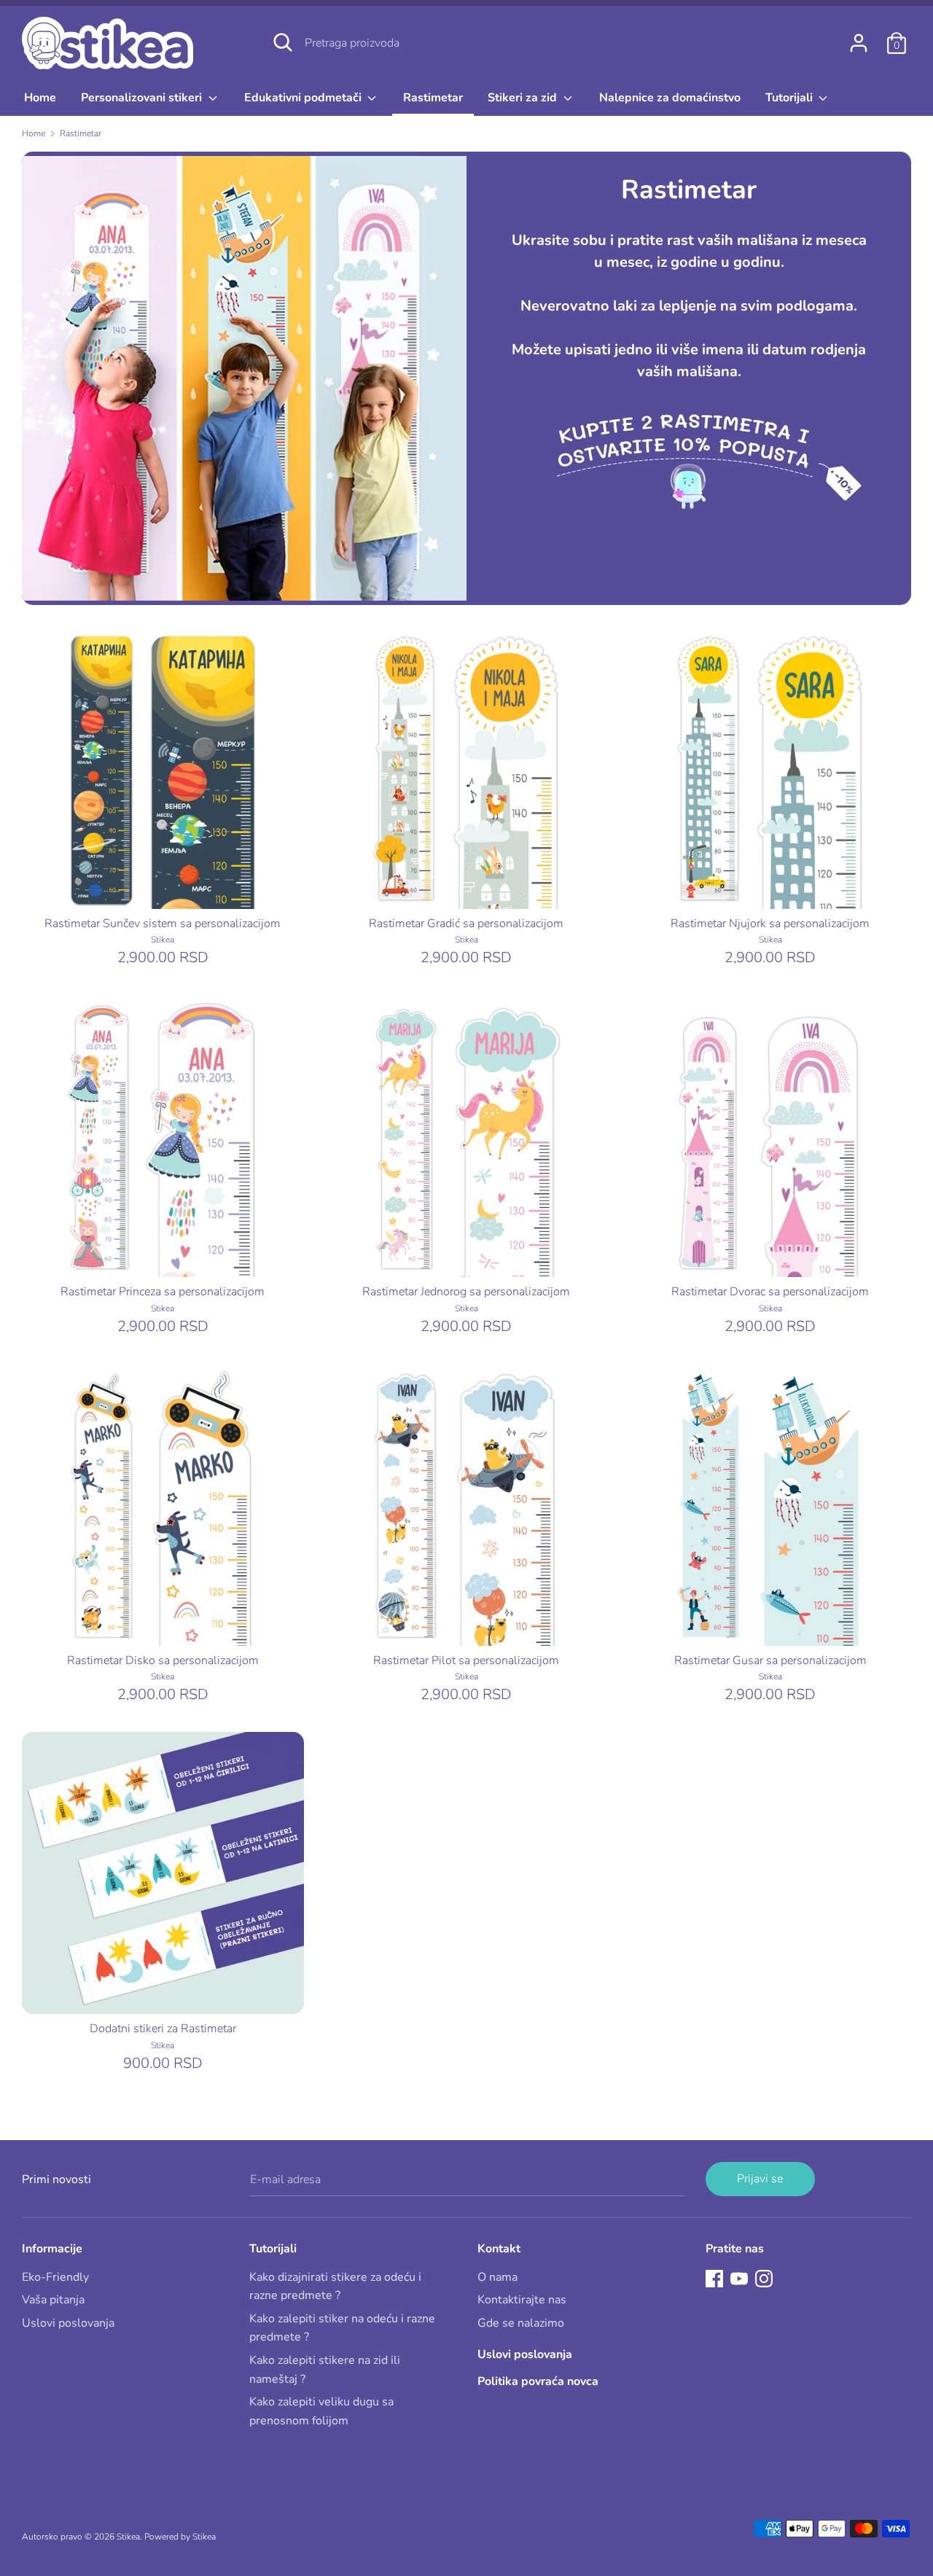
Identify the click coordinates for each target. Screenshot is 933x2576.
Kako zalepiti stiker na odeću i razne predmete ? (342, 2328)
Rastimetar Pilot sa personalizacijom (466, 1660)
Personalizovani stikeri (143, 98)
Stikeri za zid (524, 98)
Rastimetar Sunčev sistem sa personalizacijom (163, 924)
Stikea (128, 2537)
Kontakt (499, 2249)
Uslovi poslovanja (68, 2323)
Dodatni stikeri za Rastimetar (163, 2029)
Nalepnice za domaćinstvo (670, 98)
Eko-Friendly (55, 2277)
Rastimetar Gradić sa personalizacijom (466, 924)
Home (40, 98)
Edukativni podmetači (304, 98)
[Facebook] (714, 2278)
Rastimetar (433, 98)
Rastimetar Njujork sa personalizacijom (770, 924)
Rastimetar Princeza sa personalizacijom (163, 1292)
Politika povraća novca (538, 2381)
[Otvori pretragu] (283, 42)
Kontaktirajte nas (522, 2300)
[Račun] (859, 37)
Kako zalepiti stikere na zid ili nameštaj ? (325, 2370)
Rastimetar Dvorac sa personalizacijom (770, 1292)
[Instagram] (764, 2278)
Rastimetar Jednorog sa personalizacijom (466, 1292)
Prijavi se (760, 2179)
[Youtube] (739, 2278)
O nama (497, 2277)
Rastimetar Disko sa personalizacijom (163, 1660)
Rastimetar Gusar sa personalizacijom (770, 1660)
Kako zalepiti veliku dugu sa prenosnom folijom (321, 2411)
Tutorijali (790, 98)
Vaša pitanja (53, 2300)
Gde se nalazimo (521, 2323)
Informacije (52, 2249)
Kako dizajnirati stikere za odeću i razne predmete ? (335, 2287)
